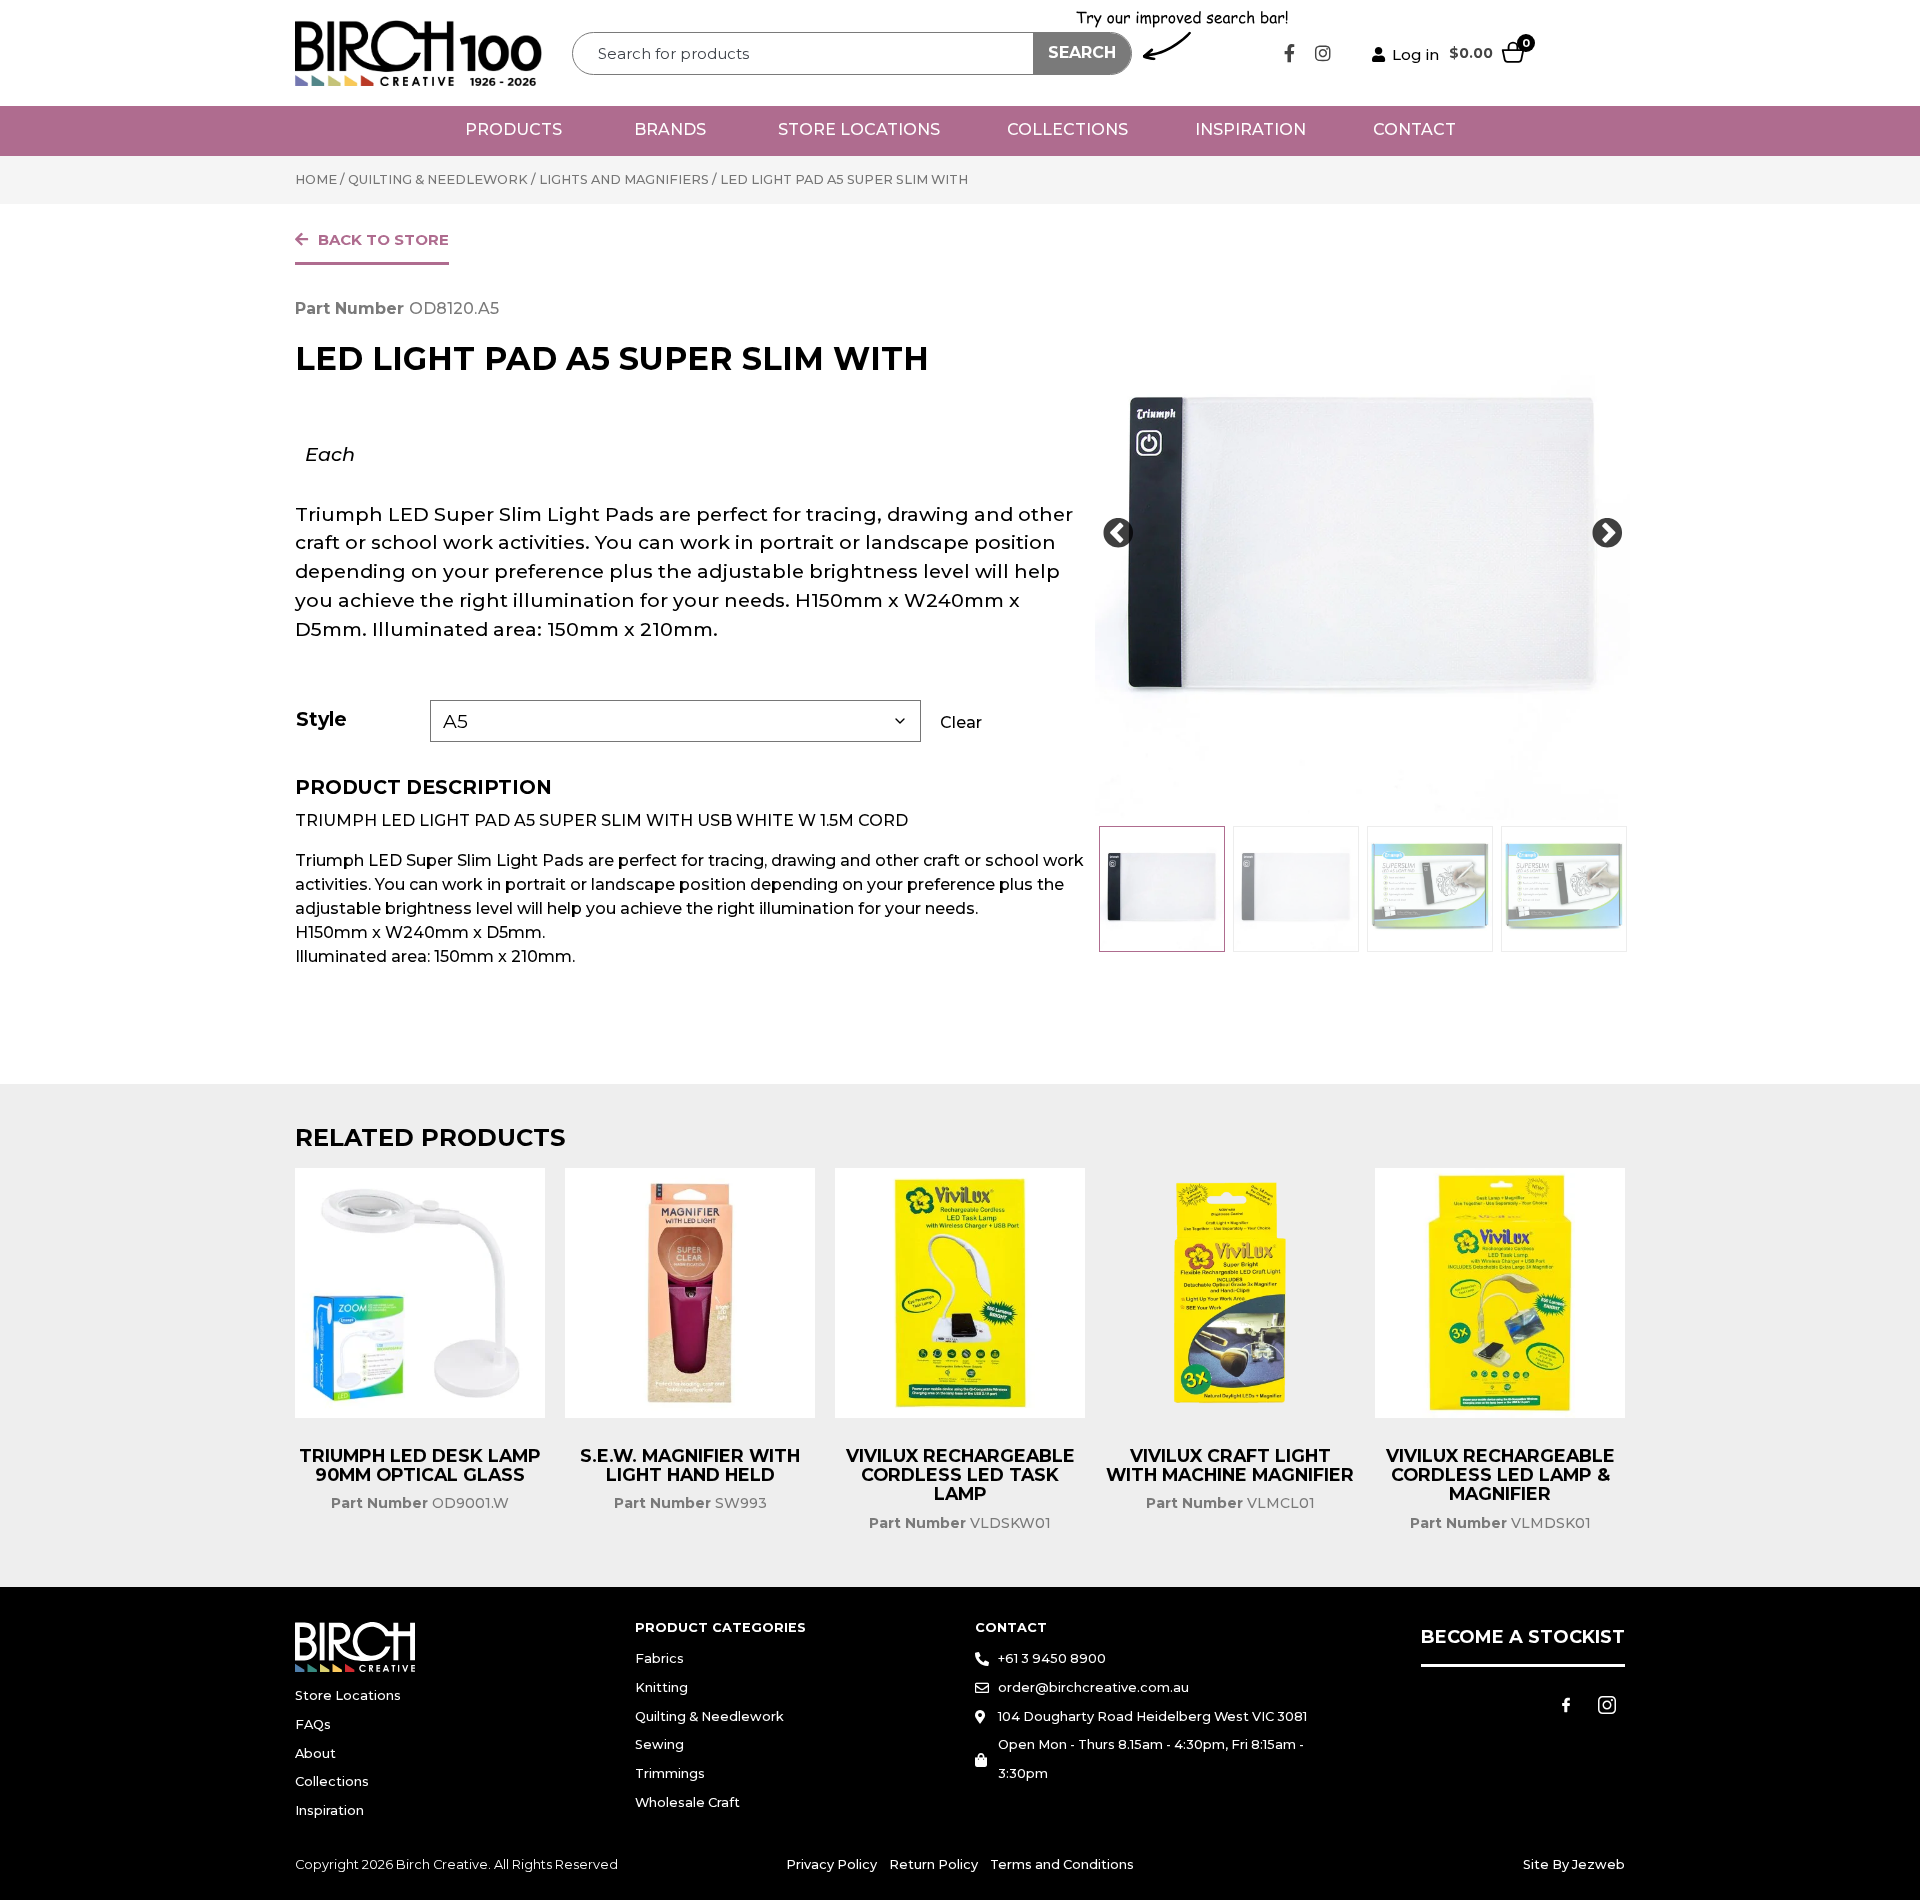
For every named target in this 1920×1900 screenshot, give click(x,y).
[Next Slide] (1607, 534)
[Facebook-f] (1290, 53)
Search (1082, 52)
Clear (961, 722)
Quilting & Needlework (438, 179)
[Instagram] (1323, 53)
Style (321, 719)
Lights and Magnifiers (624, 179)
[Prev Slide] (1118, 534)
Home (316, 179)
